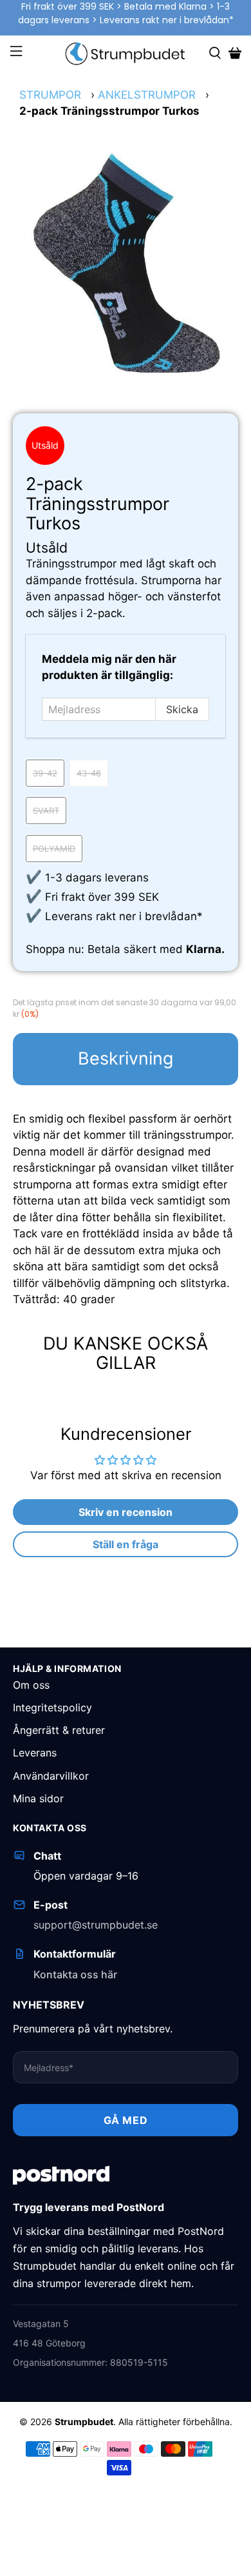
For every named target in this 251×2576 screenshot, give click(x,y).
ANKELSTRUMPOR (147, 95)
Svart (46, 811)
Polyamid (54, 849)
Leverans (35, 1753)
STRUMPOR (50, 95)
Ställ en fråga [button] (126, 1544)
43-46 (89, 773)
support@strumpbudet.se (96, 1925)
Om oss (31, 1685)
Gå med (126, 2120)
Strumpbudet (84, 2422)
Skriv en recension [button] (126, 1512)
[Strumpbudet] (126, 53)
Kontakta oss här (75, 1974)
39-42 (45, 773)
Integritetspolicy (52, 1707)
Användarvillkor (51, 1776)
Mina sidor (38, 1798)
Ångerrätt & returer (59, 1730)
